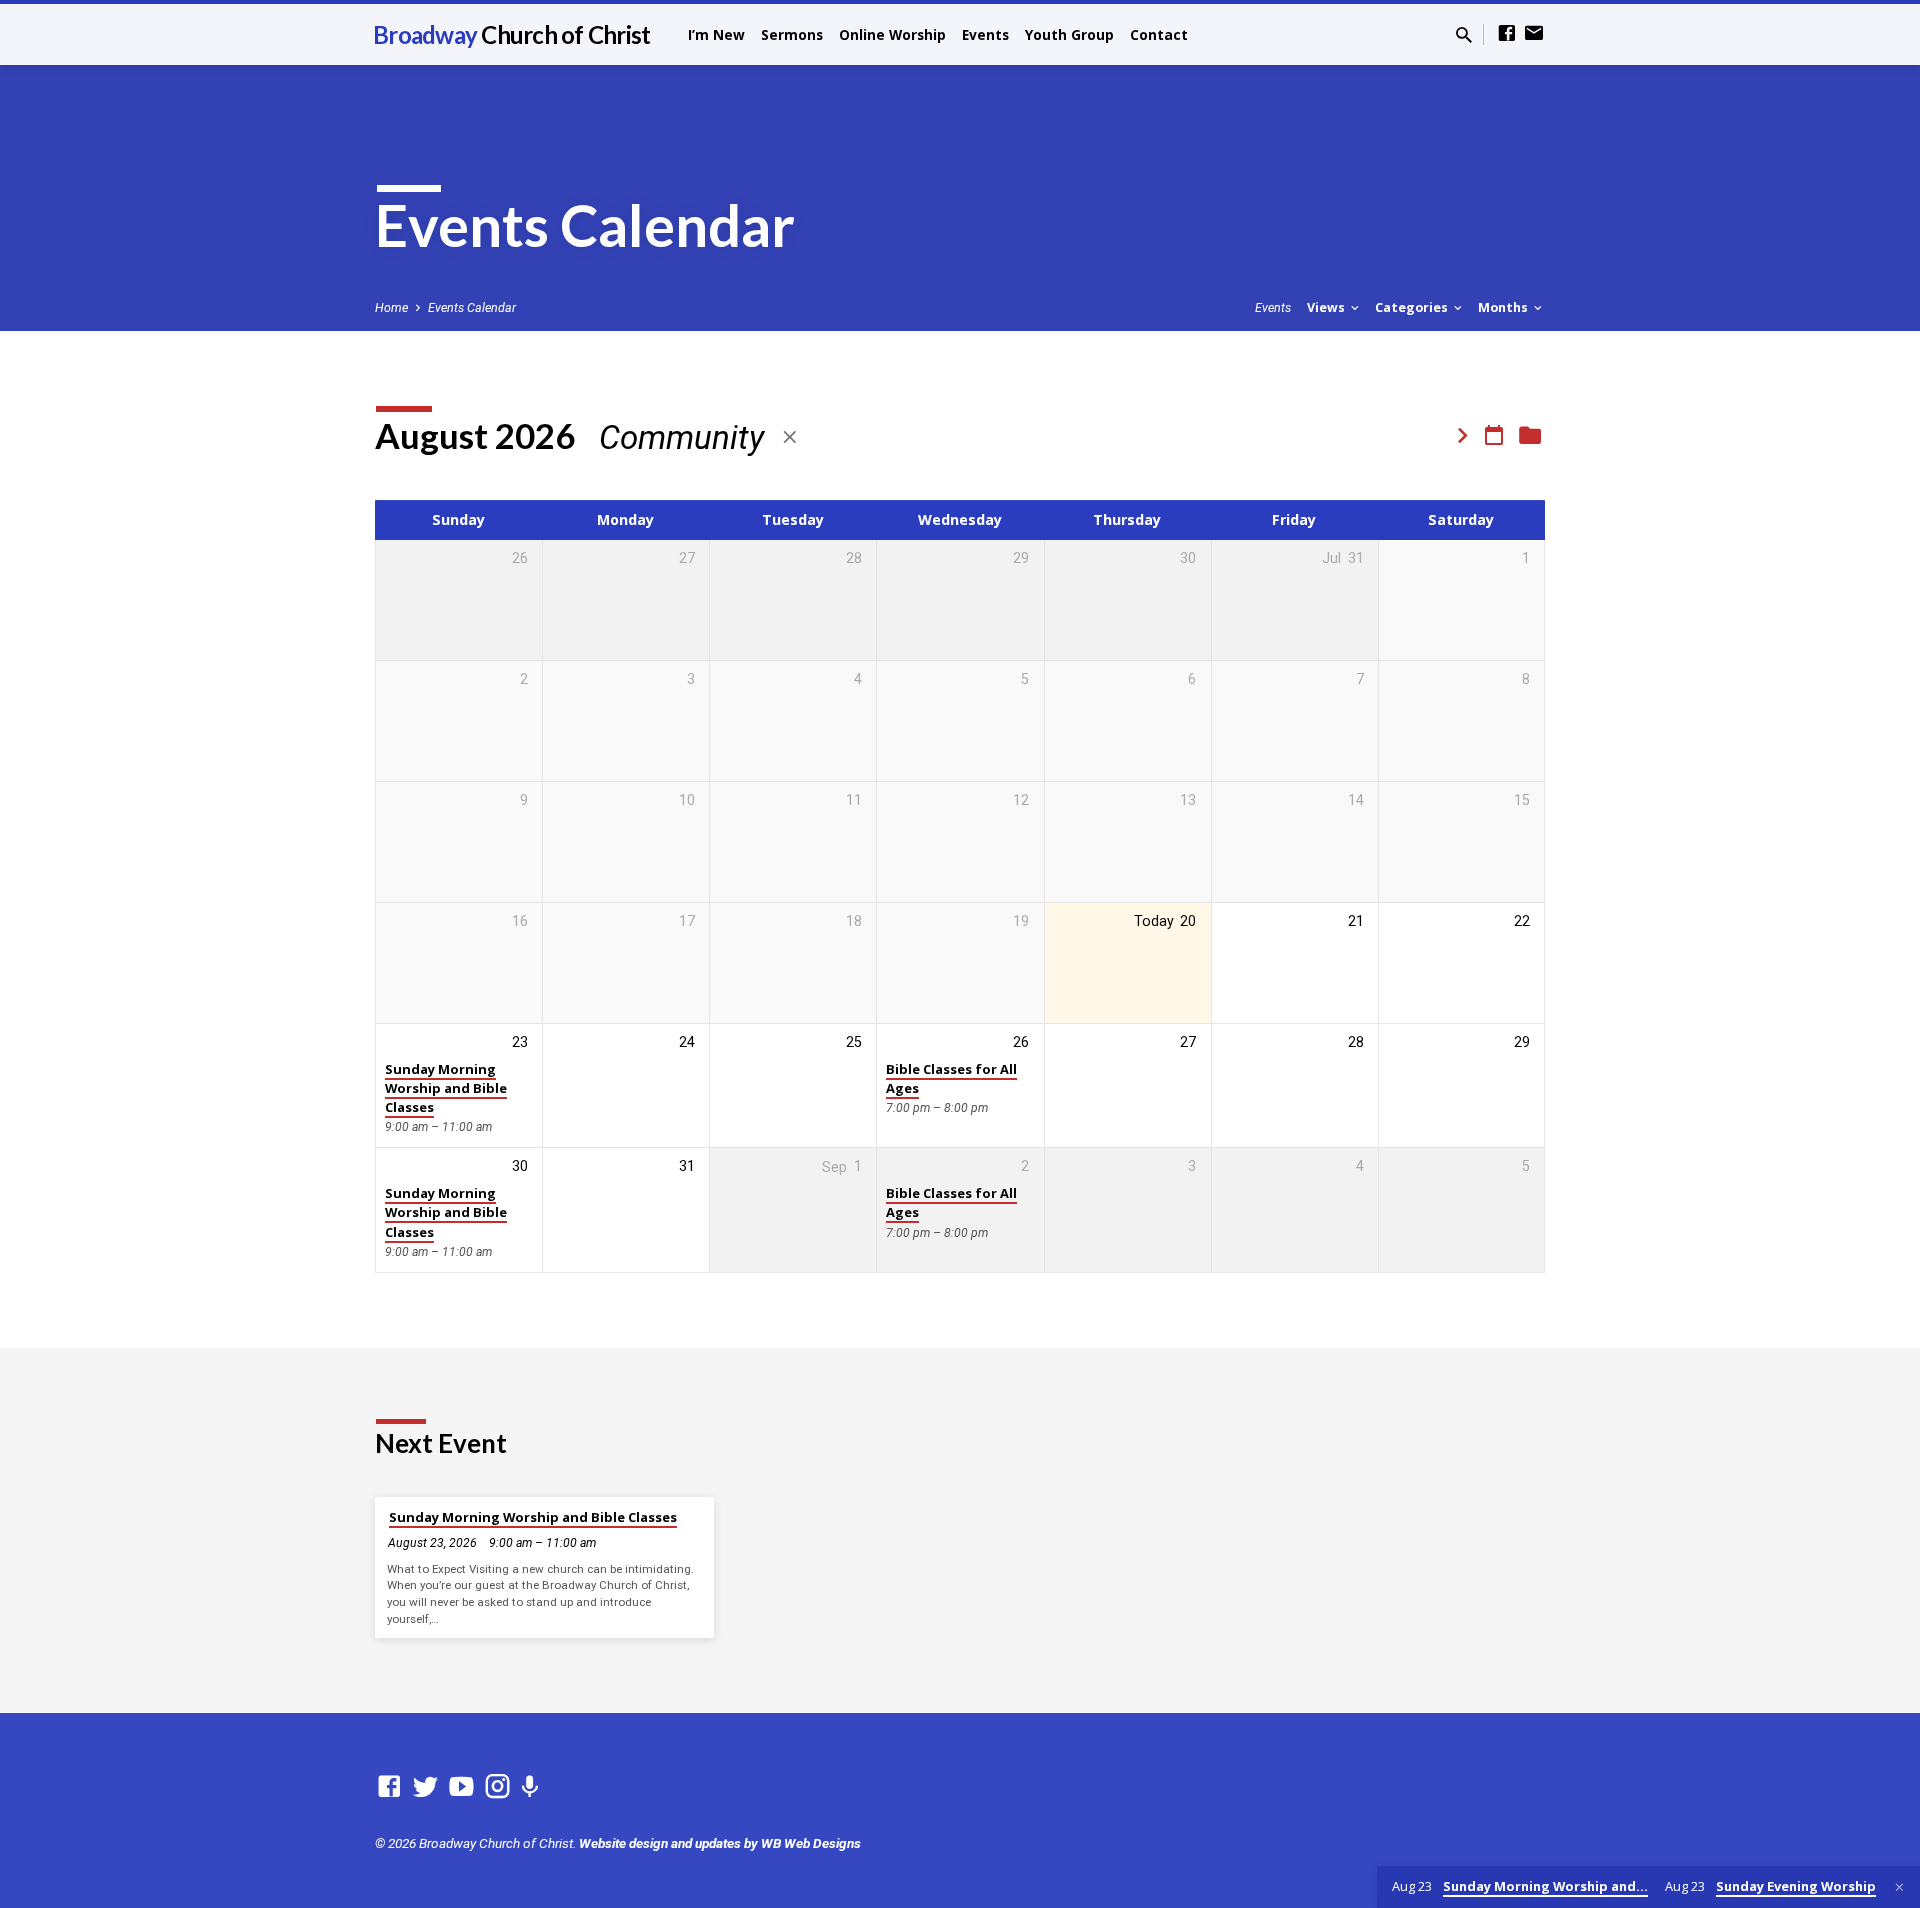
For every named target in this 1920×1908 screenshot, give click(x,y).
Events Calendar (472, 307)
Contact (1159, 34)
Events (985, 34)
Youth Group (1069, 34)
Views (1327, 307)
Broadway (511, 34)
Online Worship (892, 34)
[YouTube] (461, 1787)
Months (1504, 307)
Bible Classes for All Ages (951, 1078)
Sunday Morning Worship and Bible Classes (446, 1088)
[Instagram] (497, 1787)
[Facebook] (1507, 33)
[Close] (1899, 1887)
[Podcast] (529, 1788)
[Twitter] (425, 1787)
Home (391, 307)
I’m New (716, 34)
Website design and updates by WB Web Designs (720, 1843)
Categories (1413, 307)
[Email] (1534, 33)
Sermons (792, 34)
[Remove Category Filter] (790, 437)
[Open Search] (1464, 35)
